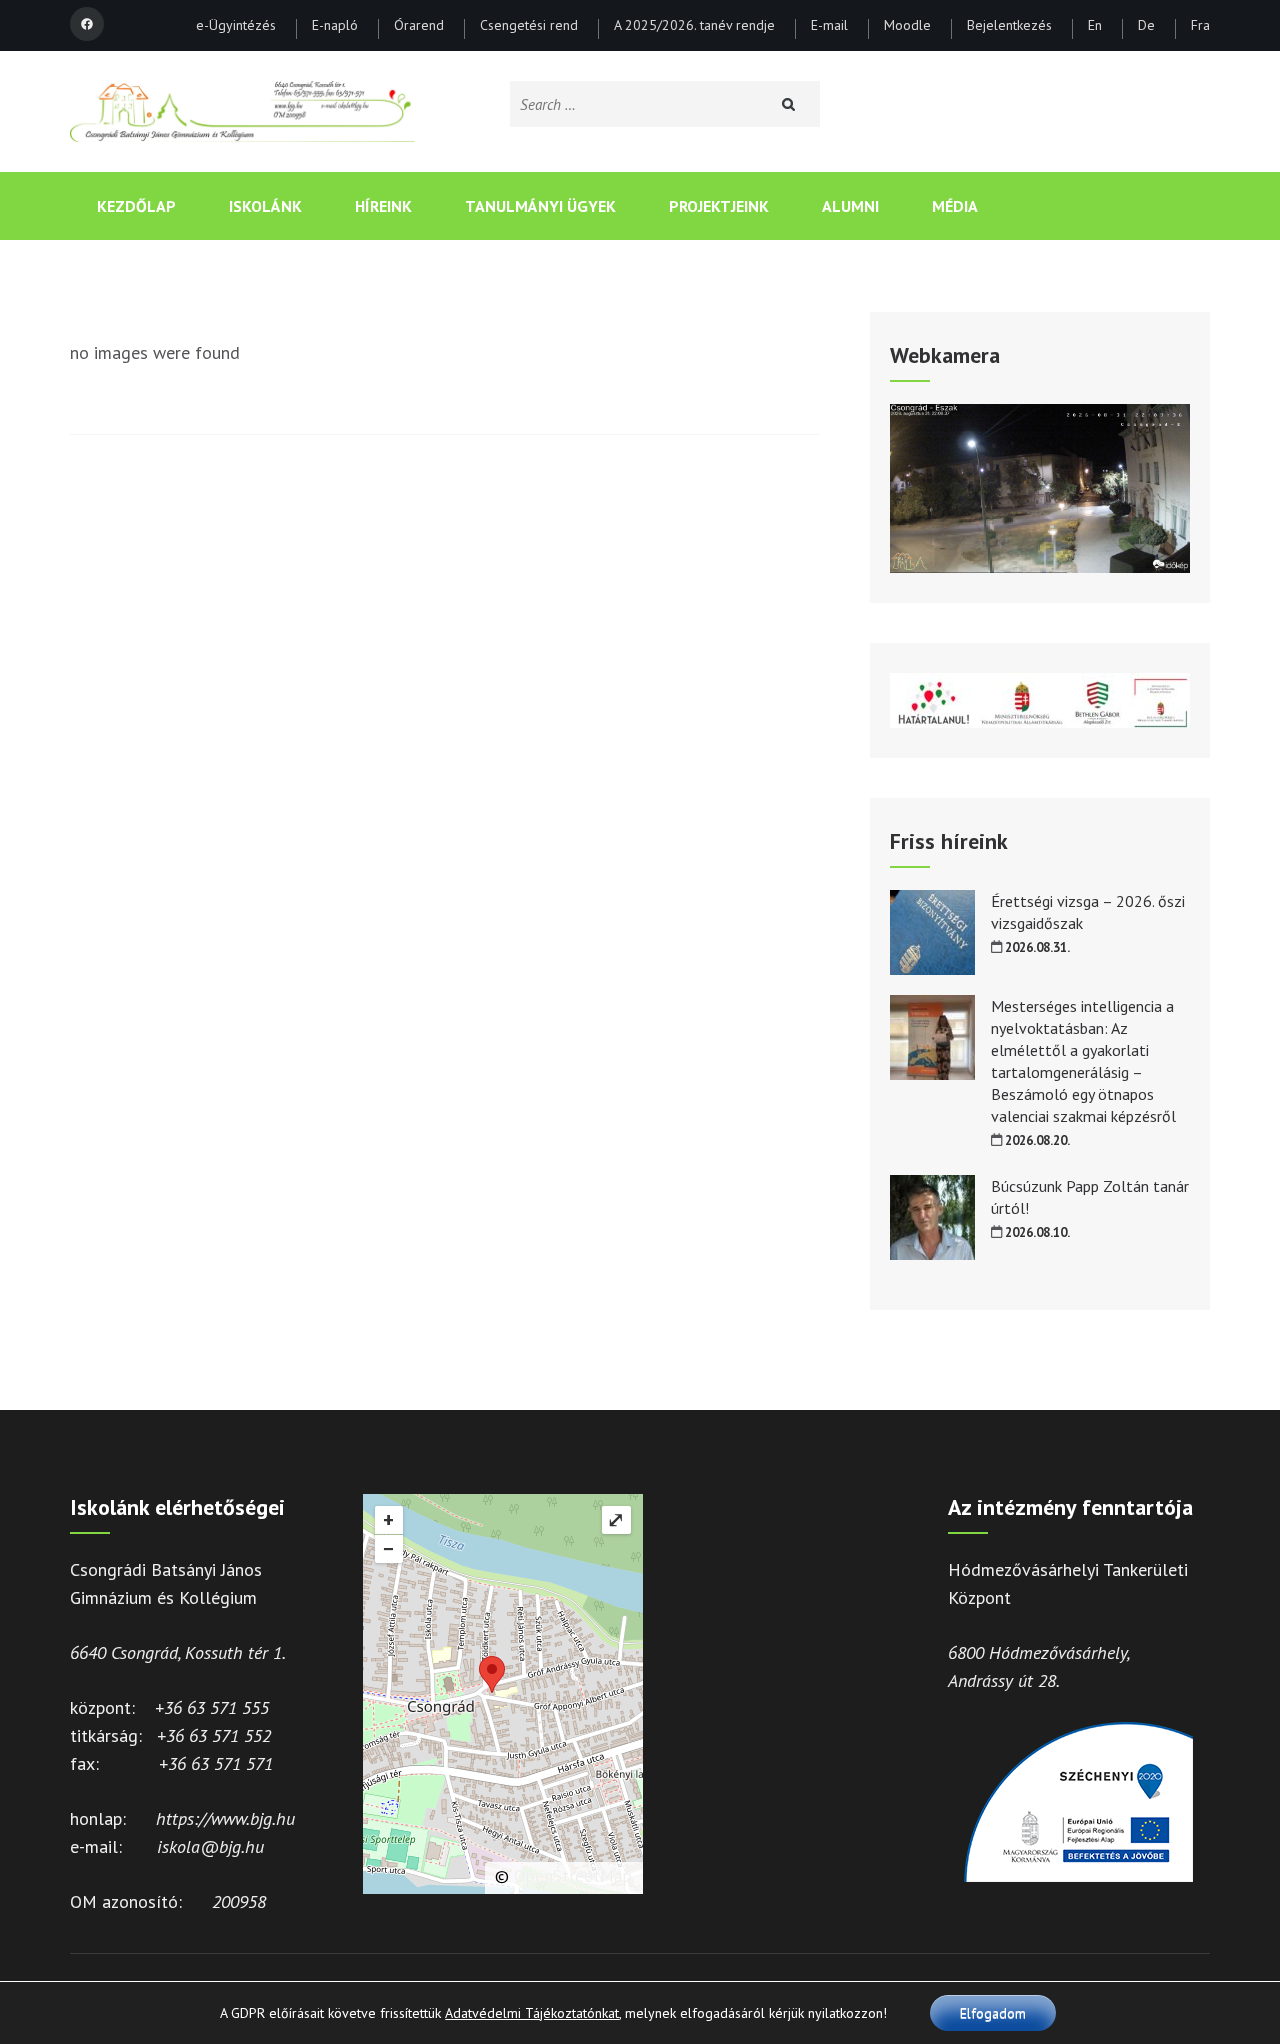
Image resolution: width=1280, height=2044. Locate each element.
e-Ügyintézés (236, 26)
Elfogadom (993, 2013)
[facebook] (87, 24)
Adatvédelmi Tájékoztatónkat (532, 2013)
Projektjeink (719, 206)
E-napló (335, 26)
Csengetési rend (529, 26)
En (1095, 26)
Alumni (850, 206)
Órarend (419, 26)
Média (955, 206)
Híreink (383, 206)
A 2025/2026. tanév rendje (694, 26)
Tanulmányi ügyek (540, 206)
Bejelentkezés (1009, 26)
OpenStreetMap (573, 1876)
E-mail (829, 26)
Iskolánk (265, 206)
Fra (1200, 26)
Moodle (907, 26)
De (1146, 26)
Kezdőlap (136, 206)
